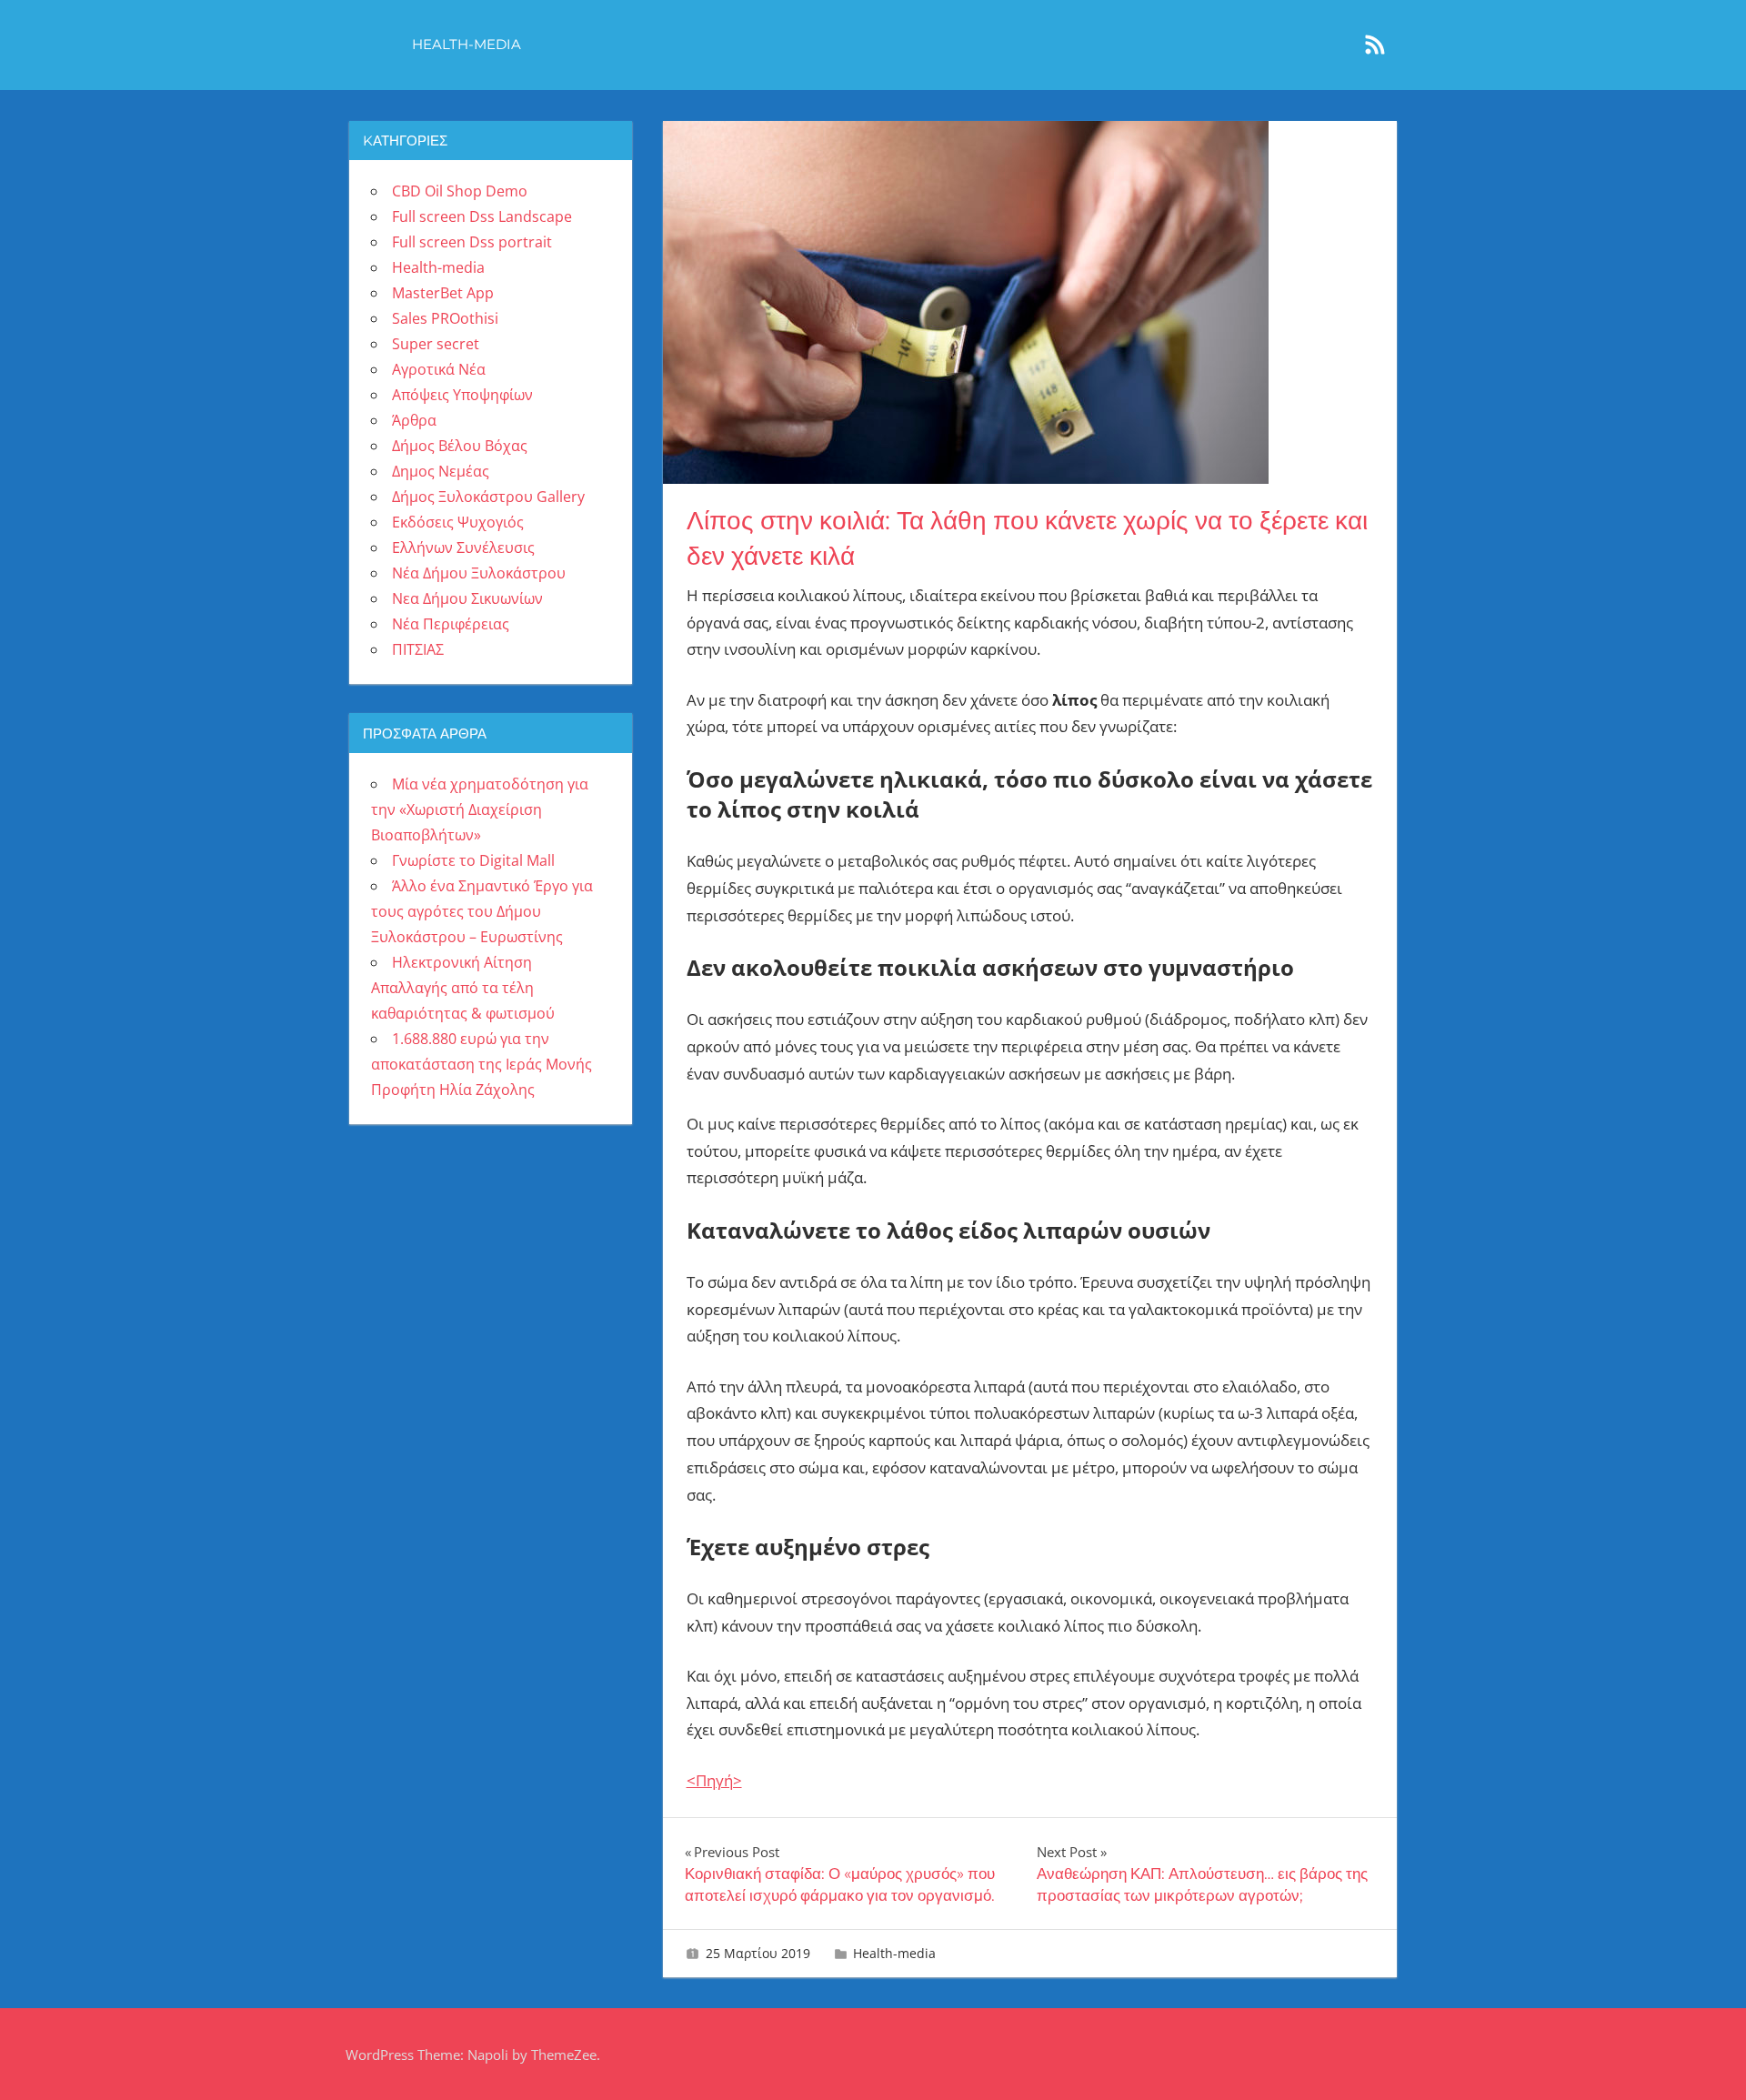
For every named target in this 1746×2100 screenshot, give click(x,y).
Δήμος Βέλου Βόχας (460, 446)
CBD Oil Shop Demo (460, 191)
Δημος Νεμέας (441, 471)
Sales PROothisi (445, 318)
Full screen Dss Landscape (482, 216)
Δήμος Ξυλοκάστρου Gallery (488, 497)
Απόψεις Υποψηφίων (462, 395)
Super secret (436, 344)
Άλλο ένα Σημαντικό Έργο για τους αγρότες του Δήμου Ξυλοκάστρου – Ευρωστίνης (482, 911)
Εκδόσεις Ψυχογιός (458, 522)
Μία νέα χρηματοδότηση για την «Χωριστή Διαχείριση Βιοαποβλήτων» (480, 809)
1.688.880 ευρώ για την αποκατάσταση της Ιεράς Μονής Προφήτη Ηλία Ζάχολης (482, 1064)
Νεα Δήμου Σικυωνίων (467, 598)
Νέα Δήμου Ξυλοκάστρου (479, 573)
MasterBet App (443, 293)
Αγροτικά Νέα (439, 369)
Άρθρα (414, 420)
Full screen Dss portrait (472, 242)
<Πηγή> (714, 1780)
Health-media (467, 44)
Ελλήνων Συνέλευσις (463, 548)
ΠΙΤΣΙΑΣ (418, 649)
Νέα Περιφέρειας (451, 624)
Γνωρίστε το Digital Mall (473, 860)
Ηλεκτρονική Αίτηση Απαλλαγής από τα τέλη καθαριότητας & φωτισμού (463, 988)
